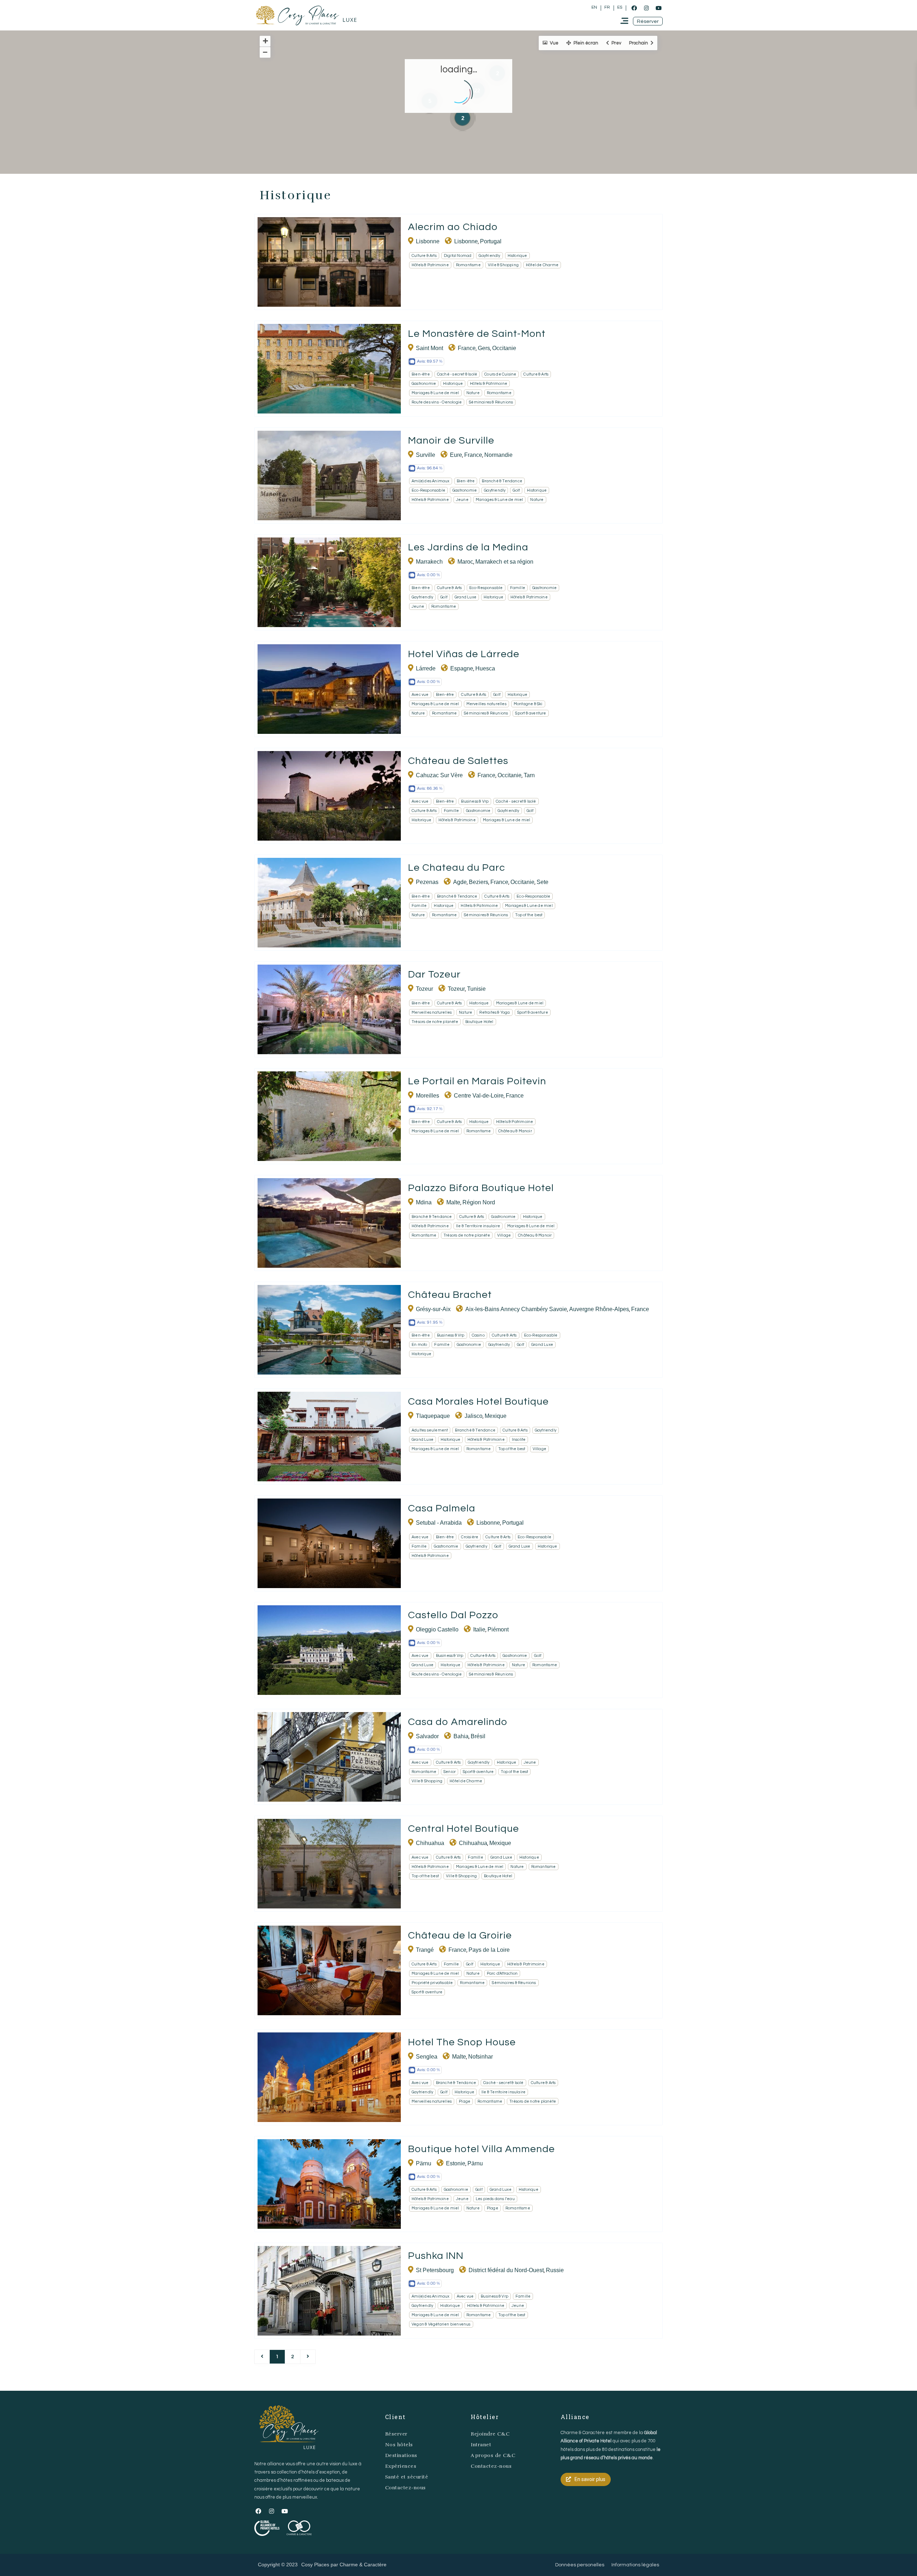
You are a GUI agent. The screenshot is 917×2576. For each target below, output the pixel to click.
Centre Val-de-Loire (479, 1096)
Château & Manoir (515, 1131)
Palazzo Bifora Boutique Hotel (481, 1188)
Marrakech (429, 562)
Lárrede (426, 668)
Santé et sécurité (407, 2477)
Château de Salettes (458, 761)
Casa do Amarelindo (458, 1722)
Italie (479, 1629)
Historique (517, 256)
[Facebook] (634, 8)
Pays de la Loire (489, 1950)
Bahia (461, 1736)
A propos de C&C (493, 2455)
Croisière (470, 1537)
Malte (453, 1202)
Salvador (427, 1736)
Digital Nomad (458, 256)
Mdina (424, 1202)
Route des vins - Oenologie (437, 402)
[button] (648, 21)
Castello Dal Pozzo (453, 1615)
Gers (484, 348)
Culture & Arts (424, 256)
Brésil (478, 1736)
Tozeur (424, 989)
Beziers (479, 882)
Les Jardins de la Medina (468, 547)
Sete (542, 882)
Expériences (401, 2466)
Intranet (481, 2445)
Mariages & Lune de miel (435, 393)
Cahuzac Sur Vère (439, 775)
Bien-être (421, 374)
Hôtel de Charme (542, 265)
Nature (473, 393)
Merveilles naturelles (486, 704)
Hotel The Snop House (462, 2042)
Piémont (498, 1629)
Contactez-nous (405, 2488)
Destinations (401, 2455)
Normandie (498, 455)
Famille (518, 588)
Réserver (396, 2434)
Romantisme (468, 265)
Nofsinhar (481, 2057)
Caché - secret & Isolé (457, 374)
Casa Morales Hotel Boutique (478, 1402)
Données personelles (580, 2565)
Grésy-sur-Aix (433, 1309)
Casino (478, 1335)
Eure (456, 455)
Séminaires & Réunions (491, 402)
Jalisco (474, 1416)
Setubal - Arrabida (439, 1523)
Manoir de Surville (451, 441)
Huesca (485, 668)
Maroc (465, 562)
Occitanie (504, 348)
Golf (516, 490)
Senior (450, 1772)
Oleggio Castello (437, 1629)
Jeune (462, 500)
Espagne (462, 668)
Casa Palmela (442, 1508)
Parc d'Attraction (502, 1973)
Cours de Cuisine (500, 374)
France (467, 348)
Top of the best (529, 915)
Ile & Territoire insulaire (478, 1226)
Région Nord (479, 1202)
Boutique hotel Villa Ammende (481, 2149)
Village (504, 1235)
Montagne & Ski (528, 704)
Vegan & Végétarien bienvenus (441, 2324)
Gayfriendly (489, 256)
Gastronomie (424, 384)
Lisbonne (428, 241)
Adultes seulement (430, 1430)
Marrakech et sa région (504, 562)
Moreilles (428, 1096)
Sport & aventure (530, 713)
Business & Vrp (475, 801)
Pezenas (427, 882)
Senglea (427, 2057)
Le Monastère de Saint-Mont (477, 334)
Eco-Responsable (428, 490)
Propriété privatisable (432, 1983)
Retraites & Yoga (494, 1012)
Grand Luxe (465, 597)
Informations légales (635, 2565)
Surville (426, 455)
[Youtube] (658, 8)
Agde (460, 882)
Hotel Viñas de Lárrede (464, 654)
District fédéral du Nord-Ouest (506, 2270)
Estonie (456, 2163)
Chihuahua (430, 1843)
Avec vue (420, 695)
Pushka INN (436, 2256)
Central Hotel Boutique (464, 1829)
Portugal (491, 241)
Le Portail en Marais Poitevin (477, 1081)
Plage (465, 2101)
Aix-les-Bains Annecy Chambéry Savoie (516, 1309)
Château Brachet (450, 1295)
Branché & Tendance (502, 481)
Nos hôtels (399, 2445)
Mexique (496, 1416)
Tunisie (476, 989)
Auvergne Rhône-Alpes (599, 1309)
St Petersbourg (435, 2270)
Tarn (529, 775)
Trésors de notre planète (435, 1022)
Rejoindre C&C (490, 2434)
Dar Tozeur (434, 974)
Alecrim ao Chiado (453, 227)
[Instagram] (646, 8)
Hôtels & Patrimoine (430, 265)
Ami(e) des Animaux (431, 481)
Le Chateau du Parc (457, 868)
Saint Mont (429, 348)
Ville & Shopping (503, 265)
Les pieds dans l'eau (495, 2199)
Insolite (519, 1440)
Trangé (425, 1950)
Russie (555, 2270)
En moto (419, 1345)
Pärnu (424, 2163)
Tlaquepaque (433, 1416)
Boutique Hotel (479, 1022)
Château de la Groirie (460, 1935)
